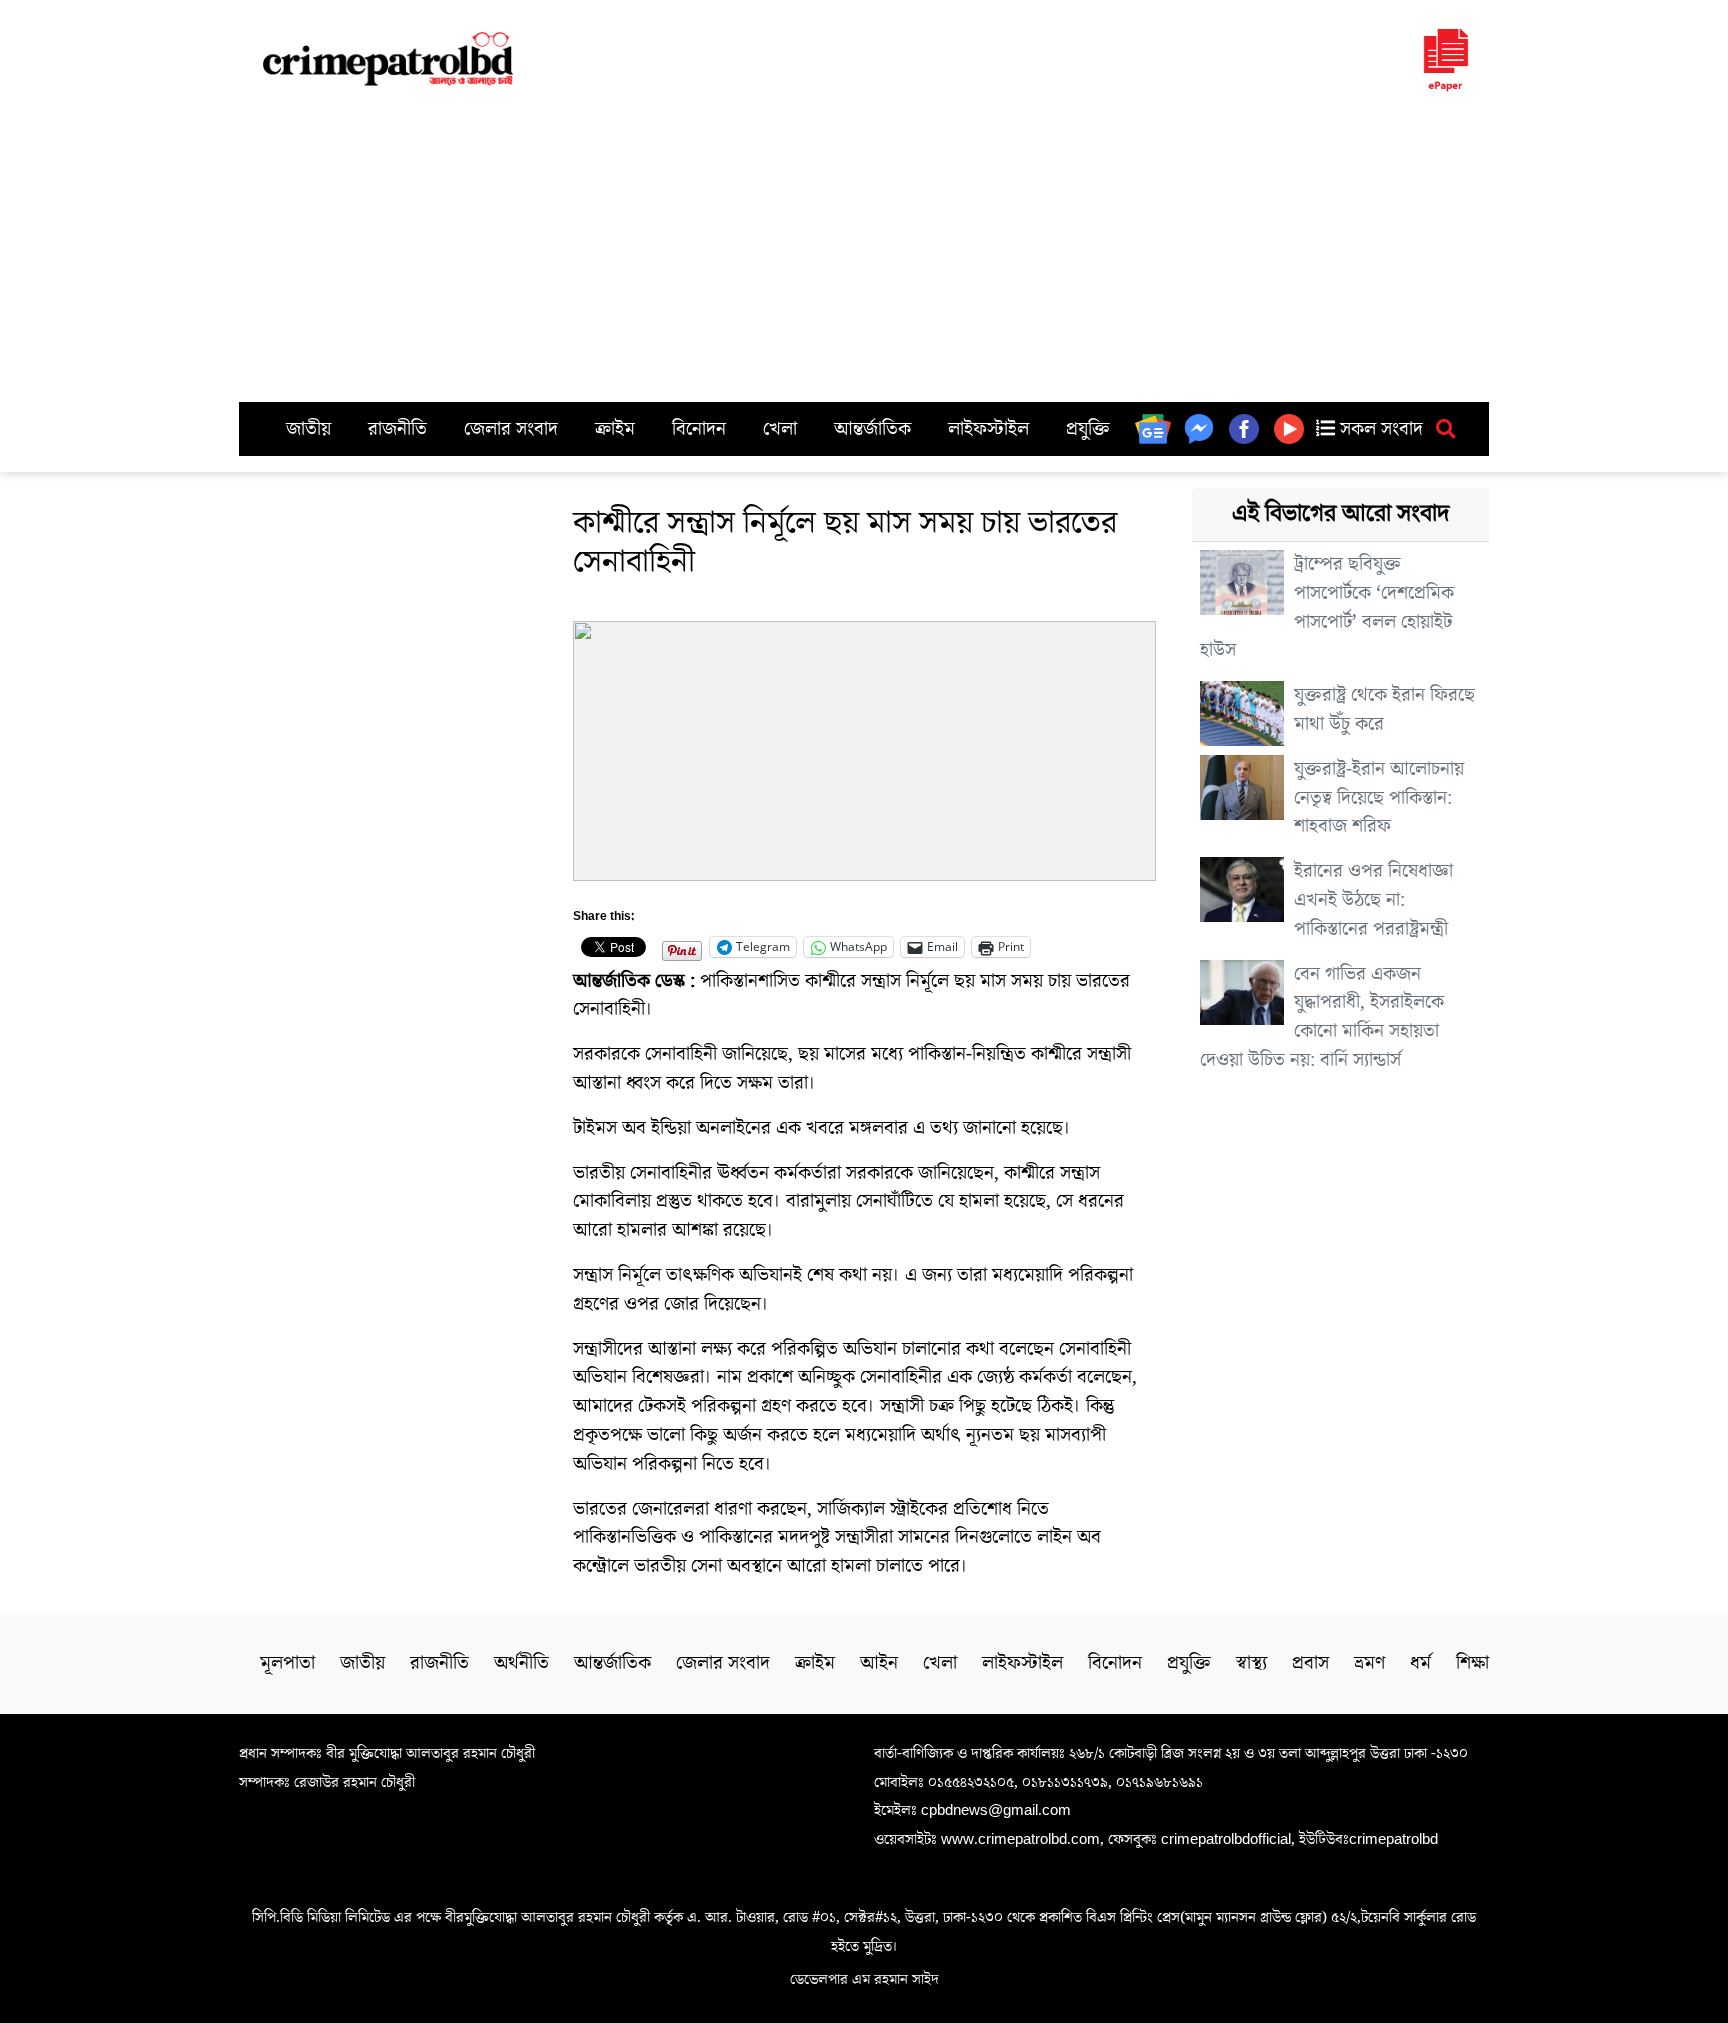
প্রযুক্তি (1088, 429)
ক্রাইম (615, 429)
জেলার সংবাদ (511, 429)
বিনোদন (699, 429)
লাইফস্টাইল (988, 429)
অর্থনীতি (521, 1663)
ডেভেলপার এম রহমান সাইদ (864, 1979)
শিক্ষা (1472, 1663)
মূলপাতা (287, 1663)
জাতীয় (308, 429)
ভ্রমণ (1369, 1663)
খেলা (780, 429)
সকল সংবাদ (1379, 429)
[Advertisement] (864, 252)
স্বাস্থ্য (1251, 1663)
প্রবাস (1310, 1663)
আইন (879, 1663)
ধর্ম (1420, 1663)
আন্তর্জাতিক (872, 429)
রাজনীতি (397, 429)
